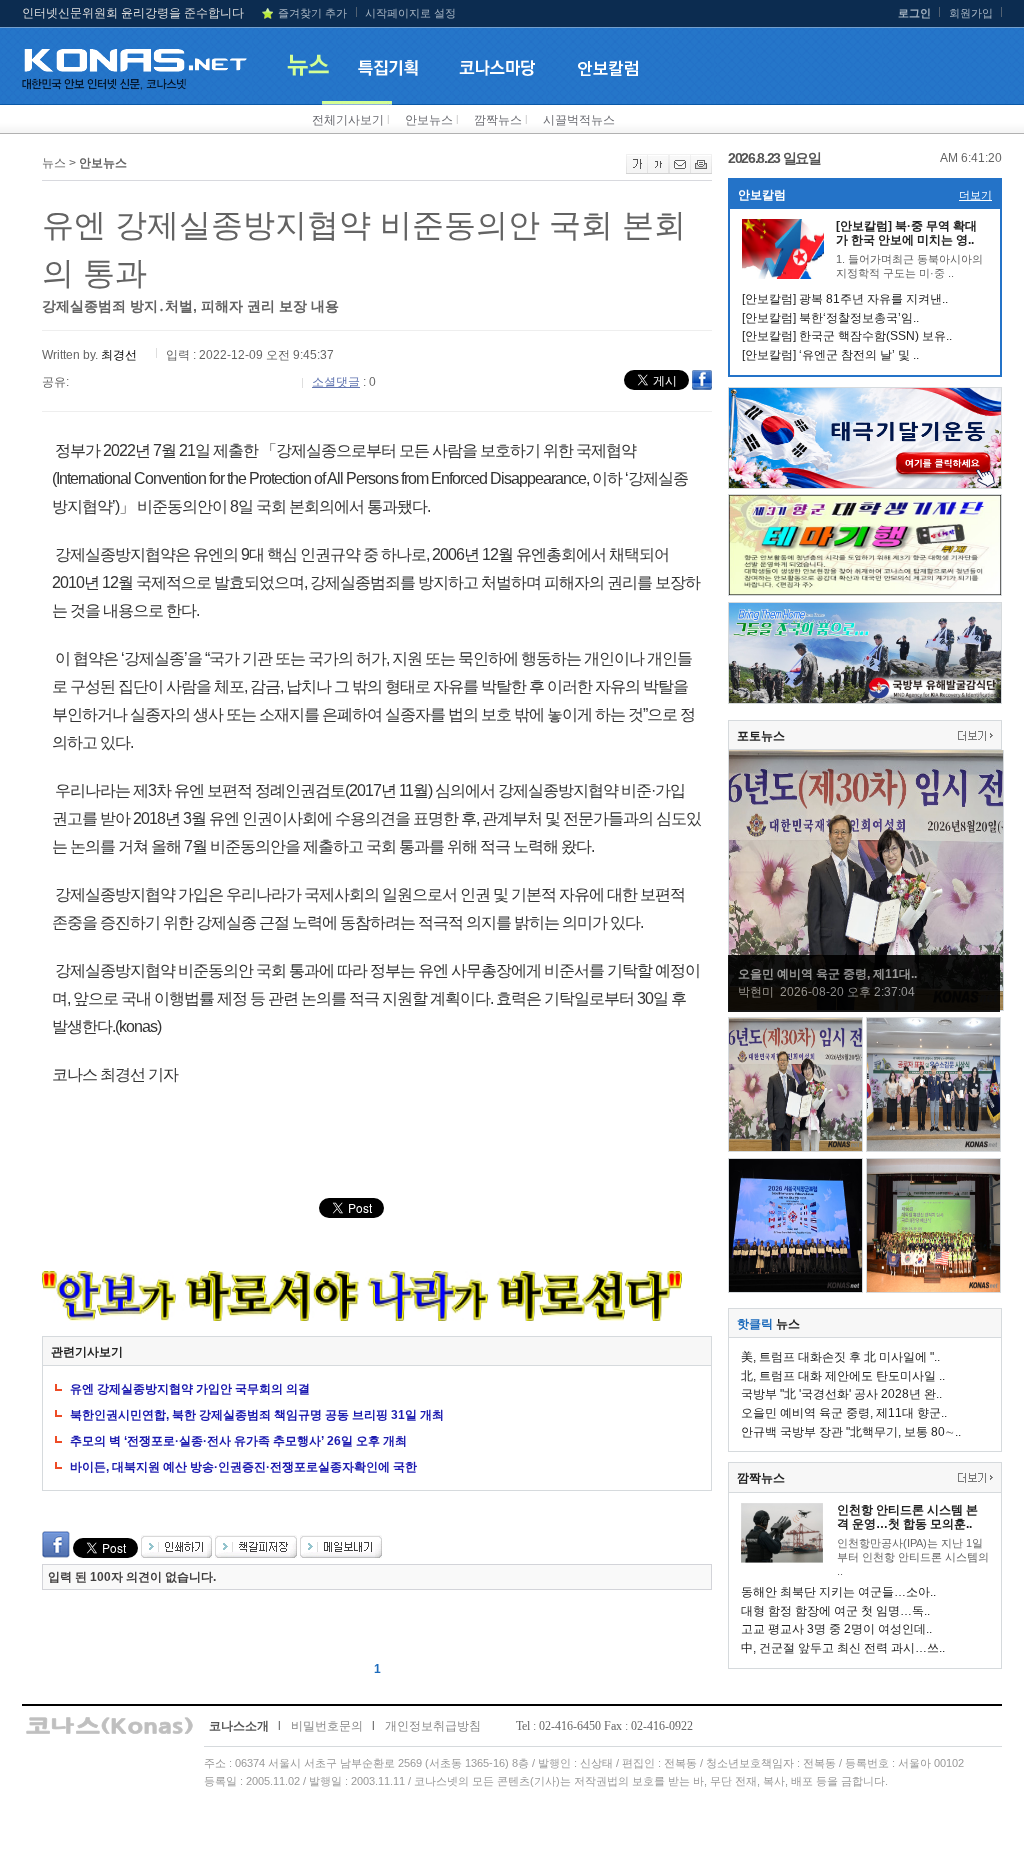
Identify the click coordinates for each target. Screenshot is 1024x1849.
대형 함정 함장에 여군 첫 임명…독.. (835, 1611)
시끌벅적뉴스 (579, 120)
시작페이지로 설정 (410, 13)
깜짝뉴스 (498, 120)
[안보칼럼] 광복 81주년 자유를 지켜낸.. (845, 299)
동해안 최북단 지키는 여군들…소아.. (838, 1592)
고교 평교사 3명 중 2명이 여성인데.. (836, 1629)
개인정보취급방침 (433, 1726)
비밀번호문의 (327, 1726)
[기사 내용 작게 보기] (658, 170)
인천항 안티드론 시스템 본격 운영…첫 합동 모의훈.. (907, 1517)
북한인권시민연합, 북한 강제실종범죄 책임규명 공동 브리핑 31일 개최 (257, 1415)
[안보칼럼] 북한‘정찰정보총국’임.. (830, 318)
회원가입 (971, 13)
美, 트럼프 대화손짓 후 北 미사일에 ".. (840, 1357)
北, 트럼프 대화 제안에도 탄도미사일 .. (843, 1376)
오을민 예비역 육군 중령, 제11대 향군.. (844, 1413)
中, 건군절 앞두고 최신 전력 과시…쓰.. (843, 1648)
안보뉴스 (429, 120)
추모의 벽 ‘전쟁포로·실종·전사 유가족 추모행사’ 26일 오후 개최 (238, 1441)
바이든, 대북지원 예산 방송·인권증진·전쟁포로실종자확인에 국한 (243, 1467)
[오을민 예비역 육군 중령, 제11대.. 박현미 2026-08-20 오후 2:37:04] (866, 1007)
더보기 (975, 195)
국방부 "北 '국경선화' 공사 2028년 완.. (841, 1394)
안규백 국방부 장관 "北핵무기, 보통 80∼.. (851, 1432)
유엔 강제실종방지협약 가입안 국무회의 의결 (190, 1389)
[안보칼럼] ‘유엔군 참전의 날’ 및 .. (830, 355)
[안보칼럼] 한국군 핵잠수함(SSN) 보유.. (847, 336)
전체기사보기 (348, 120)
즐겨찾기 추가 (312, 13)
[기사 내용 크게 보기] (637, 170)
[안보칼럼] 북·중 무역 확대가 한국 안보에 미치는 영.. (906, 233)
